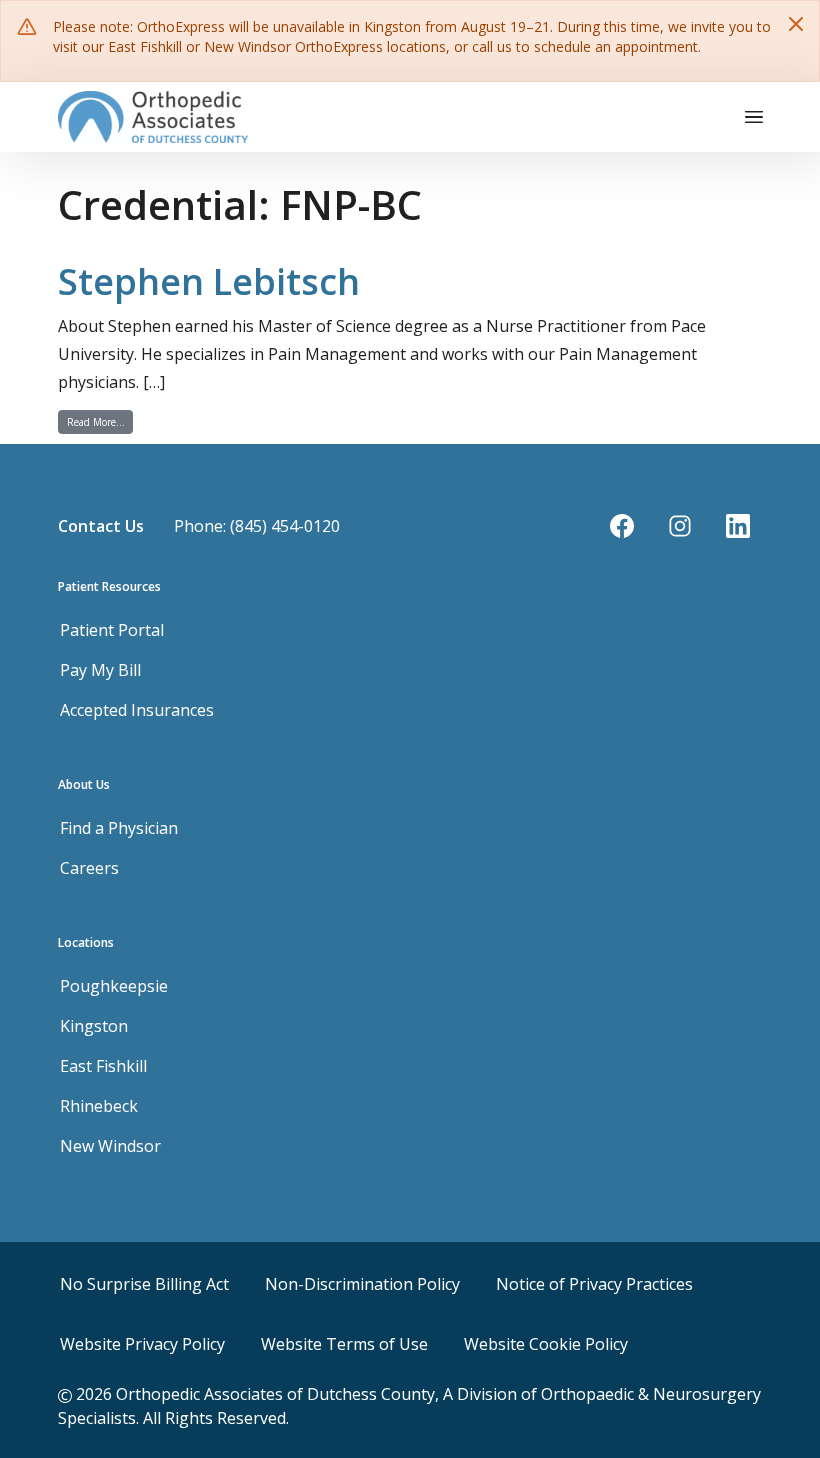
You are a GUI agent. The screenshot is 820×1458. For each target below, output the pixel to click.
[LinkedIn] (738, 526)
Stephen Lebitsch (209, 281)
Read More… (100, 421)
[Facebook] (622, 526)
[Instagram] (680, 526)
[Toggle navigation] (754, 117)
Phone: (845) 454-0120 (257, 526)
